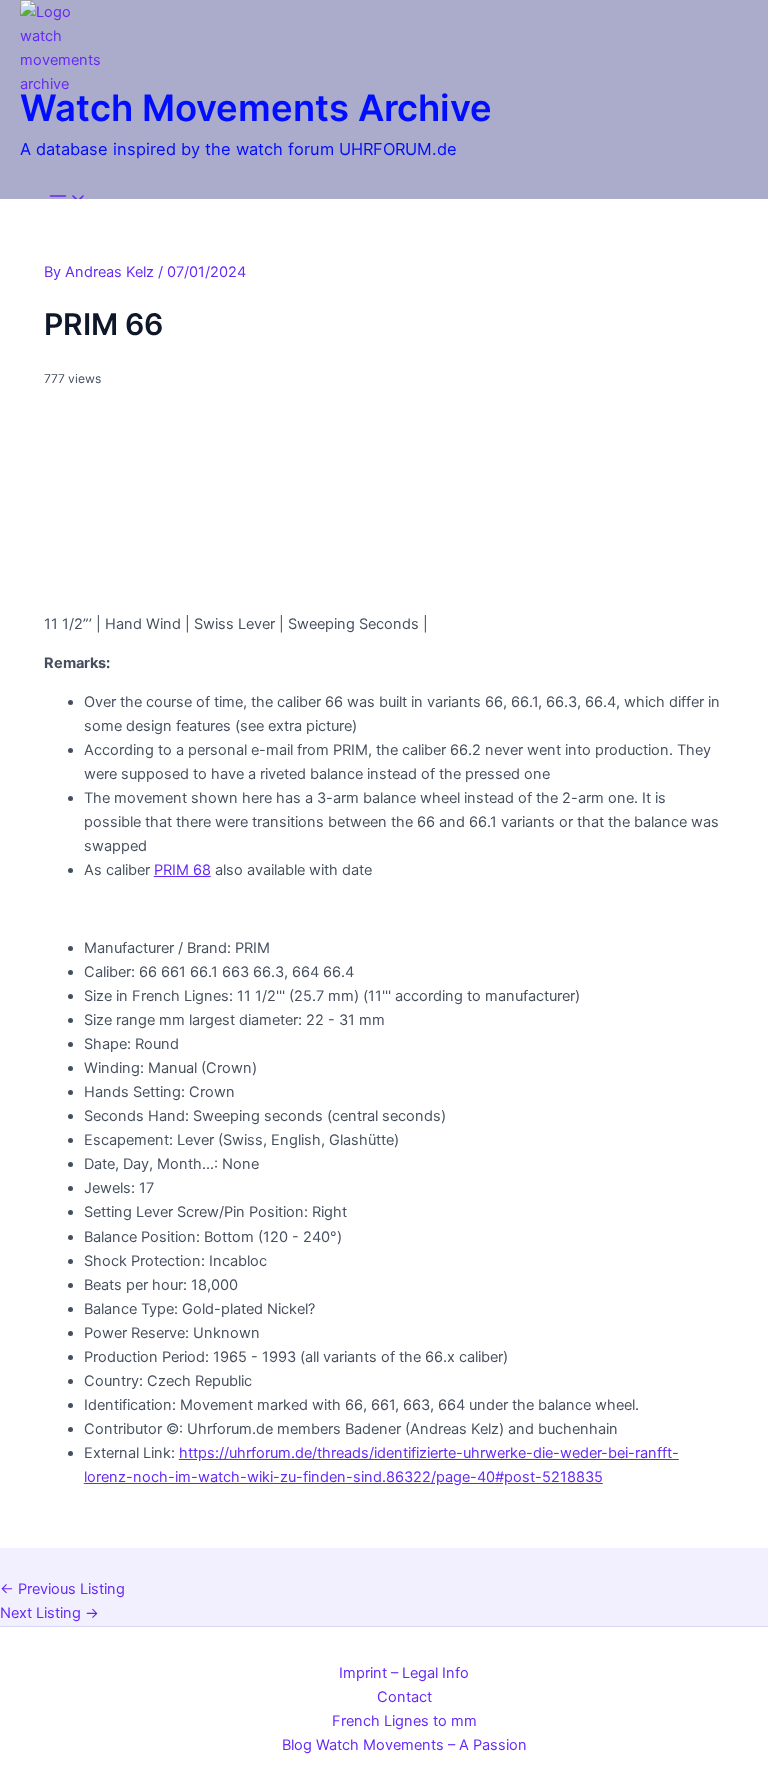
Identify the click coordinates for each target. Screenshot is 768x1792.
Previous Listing (62, 1589)
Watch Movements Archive (256, 108)
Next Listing (49, 1613)
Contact (404, 1697)
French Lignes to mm (404, 1721)
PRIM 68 (182, 870)
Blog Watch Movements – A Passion (404, 1745)
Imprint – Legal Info (404, 1673)
